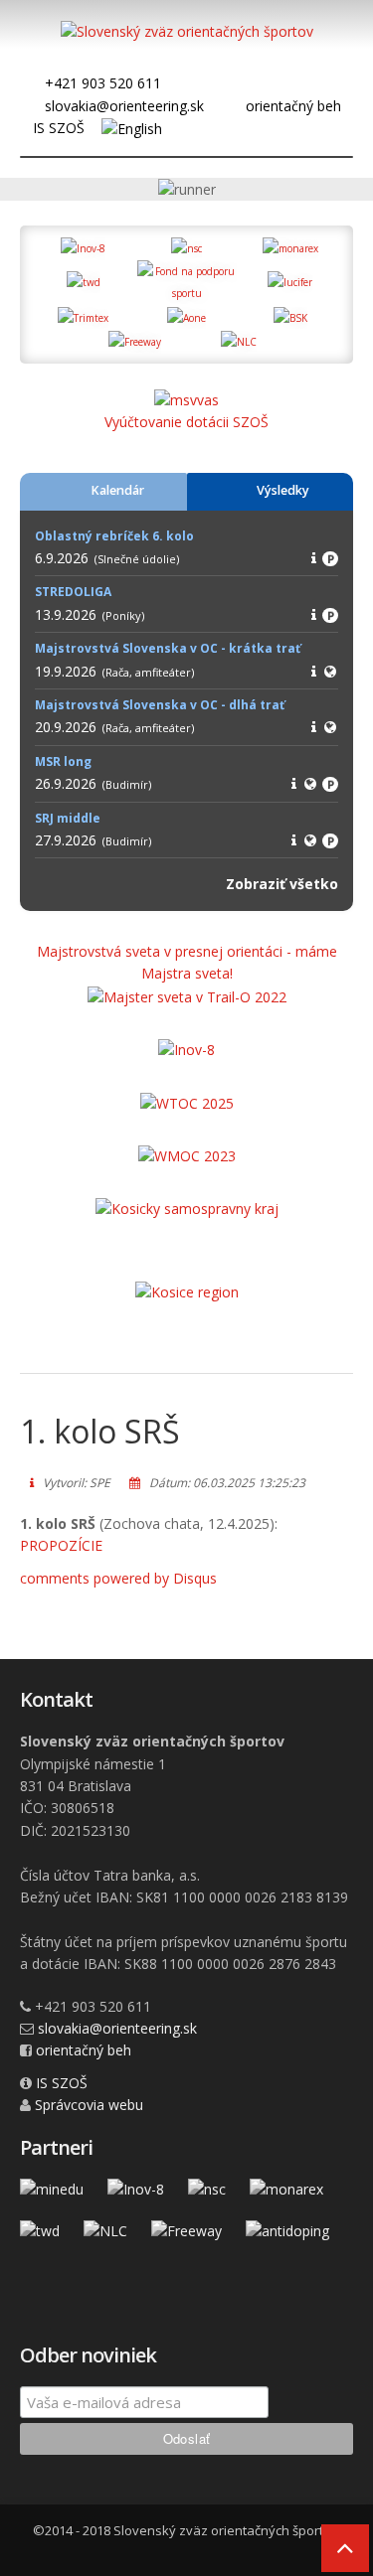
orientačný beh (293, 106)
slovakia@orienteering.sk (124, 106)
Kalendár (117, 490)
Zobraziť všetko (282, 884)
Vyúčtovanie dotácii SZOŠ (186, 422)
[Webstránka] (330, 671)
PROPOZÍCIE (61, 1545)
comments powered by (118, 1578)
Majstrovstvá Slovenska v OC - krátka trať (168, 648)
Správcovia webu (89, 2105)
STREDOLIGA (73, 592)
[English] (132, 128)
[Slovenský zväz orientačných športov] (187, 35)
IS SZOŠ (59, 128)
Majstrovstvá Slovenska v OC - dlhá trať (160, 705)
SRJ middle (68, 818)
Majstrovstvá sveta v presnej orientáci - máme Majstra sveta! (187, 962)
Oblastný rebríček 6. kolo (114, 536)
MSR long (63, 761)
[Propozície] (314, 558)
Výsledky (283, 490)
